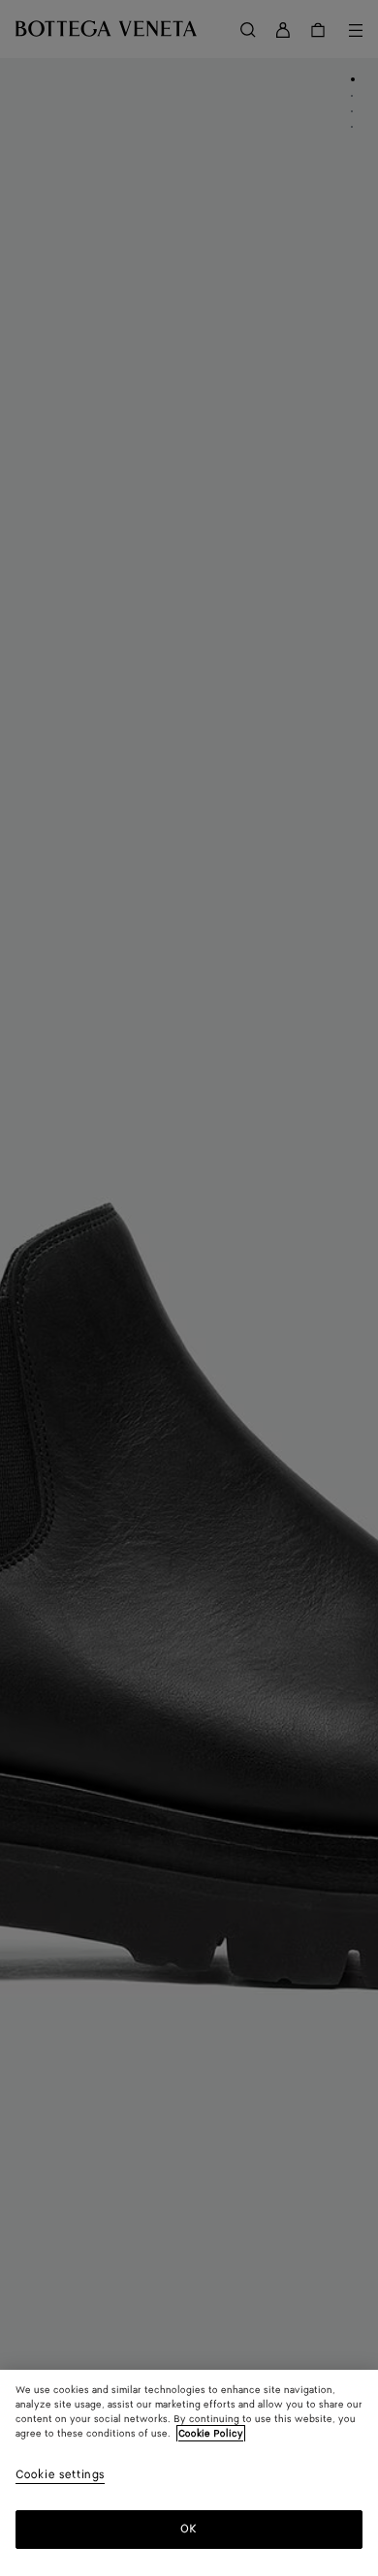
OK (189, 2529)
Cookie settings (60, 2476)
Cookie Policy (211, 2434)
